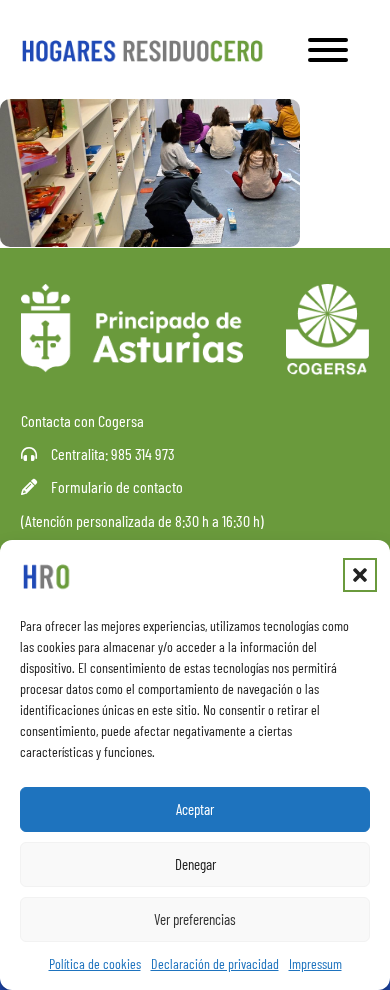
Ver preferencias (195, 919)
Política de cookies (95, 963)
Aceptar (195, 809)
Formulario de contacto (117, 486)
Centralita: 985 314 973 (113, 453)
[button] (360, 575)
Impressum (315, 963)
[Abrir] (328, 50)
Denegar (195, 864)
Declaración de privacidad (215, 963)
